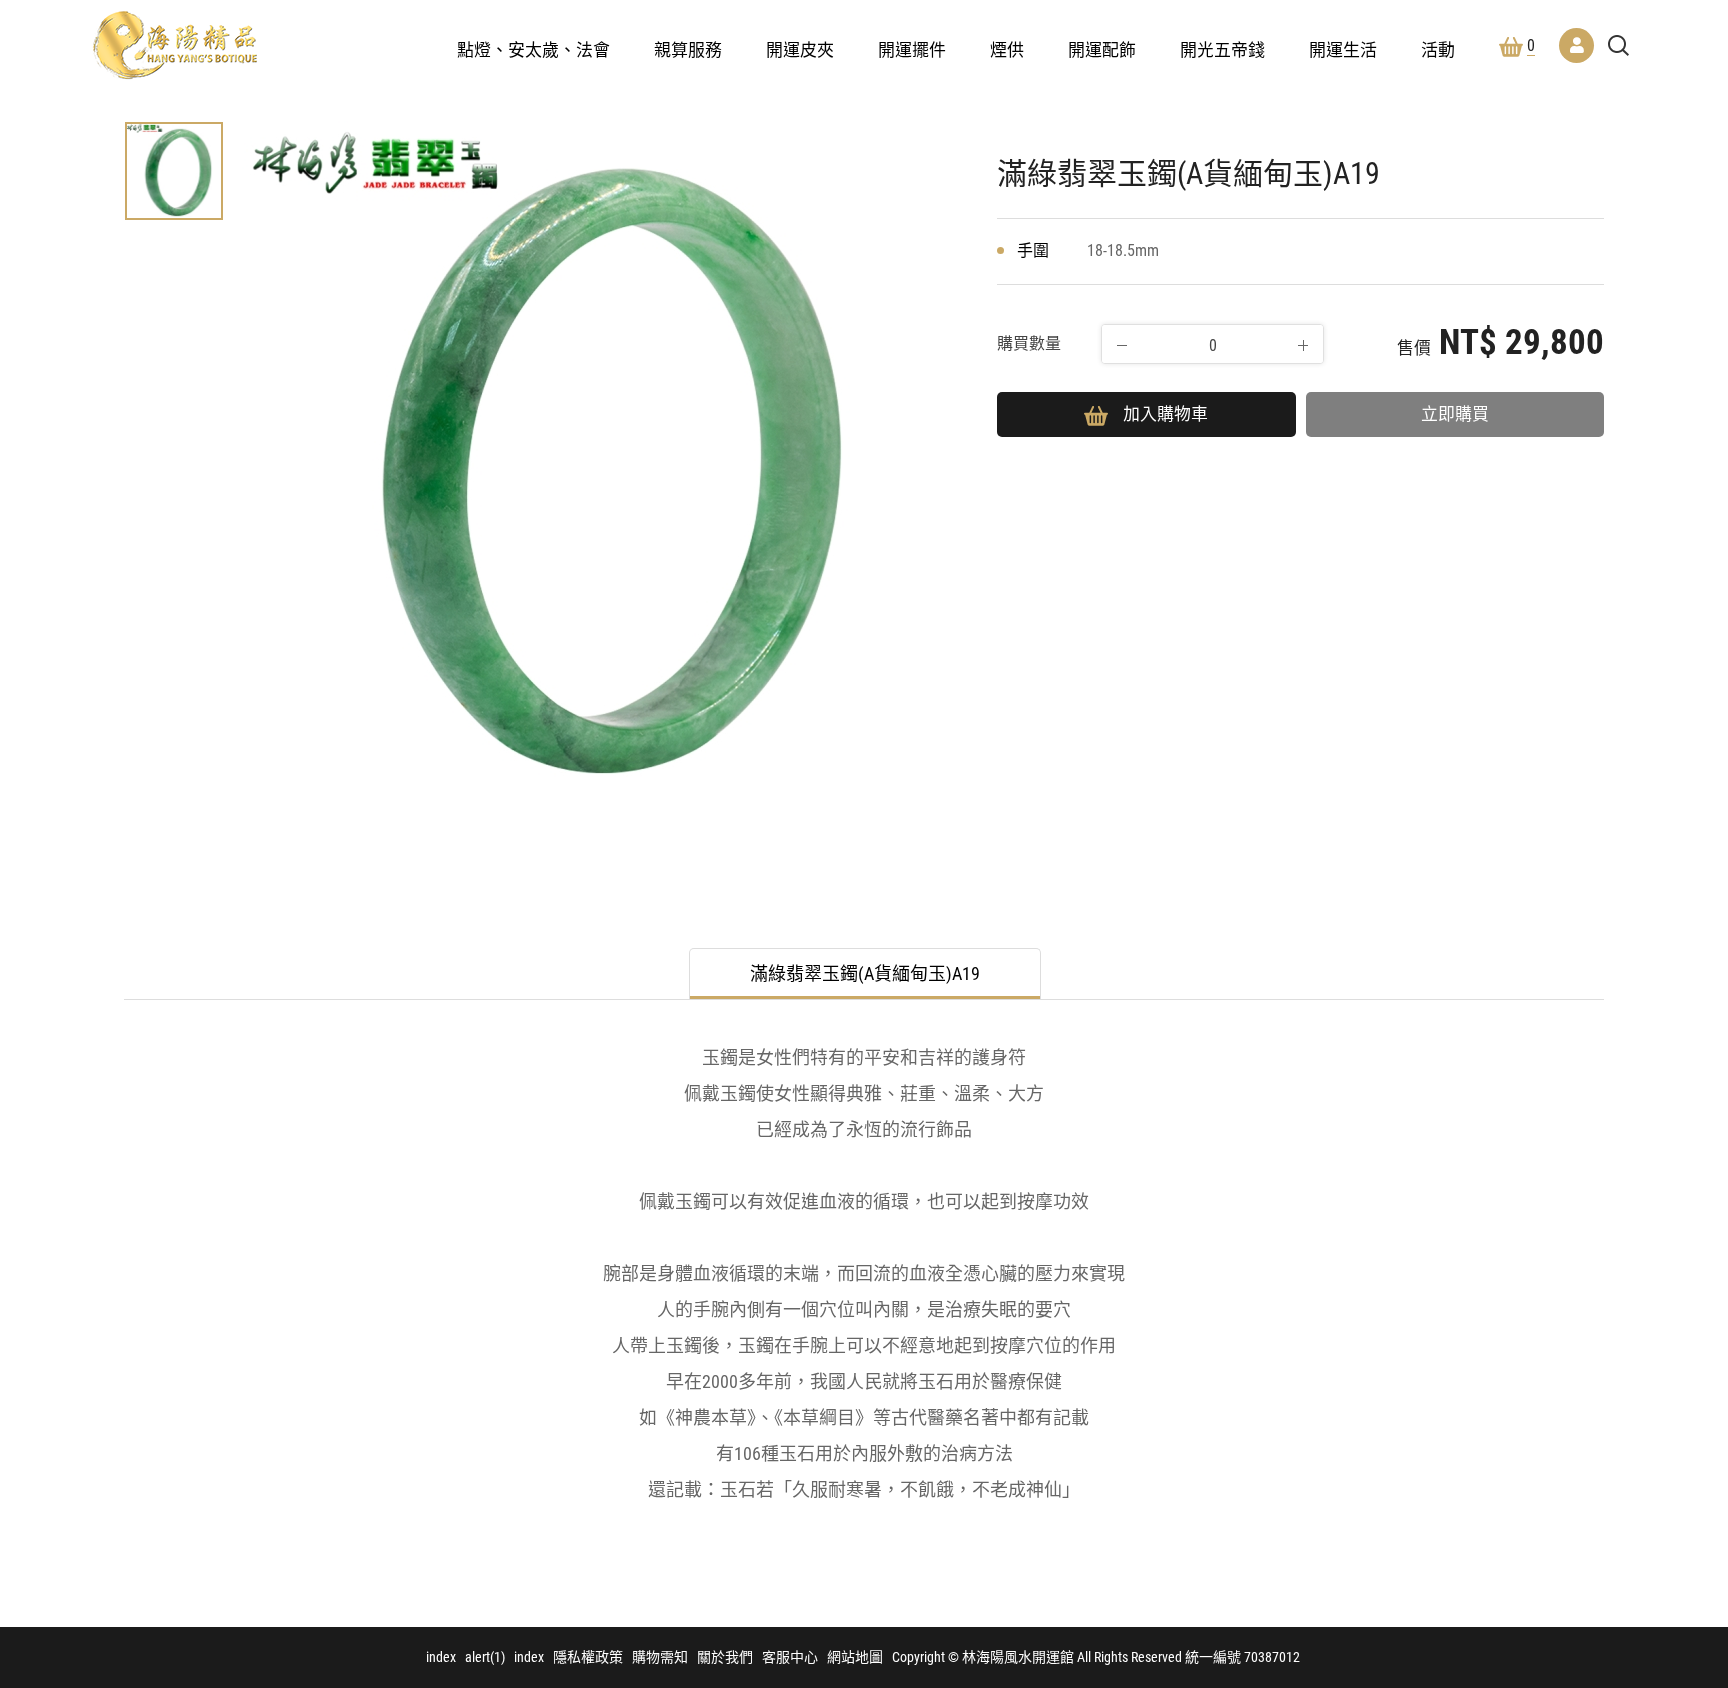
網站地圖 (855, 1657)
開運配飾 (1102, 50)
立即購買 (1455, 414)
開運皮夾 (800, 50)
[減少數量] (1122, 345)
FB (1668, 1397)
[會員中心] (1576, 45)
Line (1668, 1455)
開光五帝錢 (1222, 50)
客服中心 (790, 1657)
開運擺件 (912, 50)
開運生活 (1343, 50)
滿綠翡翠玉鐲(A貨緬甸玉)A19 (865, 973)
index (441, 1657)
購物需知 (660, 1657)
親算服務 (688, 50)
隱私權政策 (588, 1657)
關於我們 (725, 1657)
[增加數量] (1303, 345)
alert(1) (485, 1657)
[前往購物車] (1668, 1339)
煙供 (1007, 50)
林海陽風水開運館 (175, 45)
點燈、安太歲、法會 (533, 50)
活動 (1438, 50)
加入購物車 (1165, 414)
